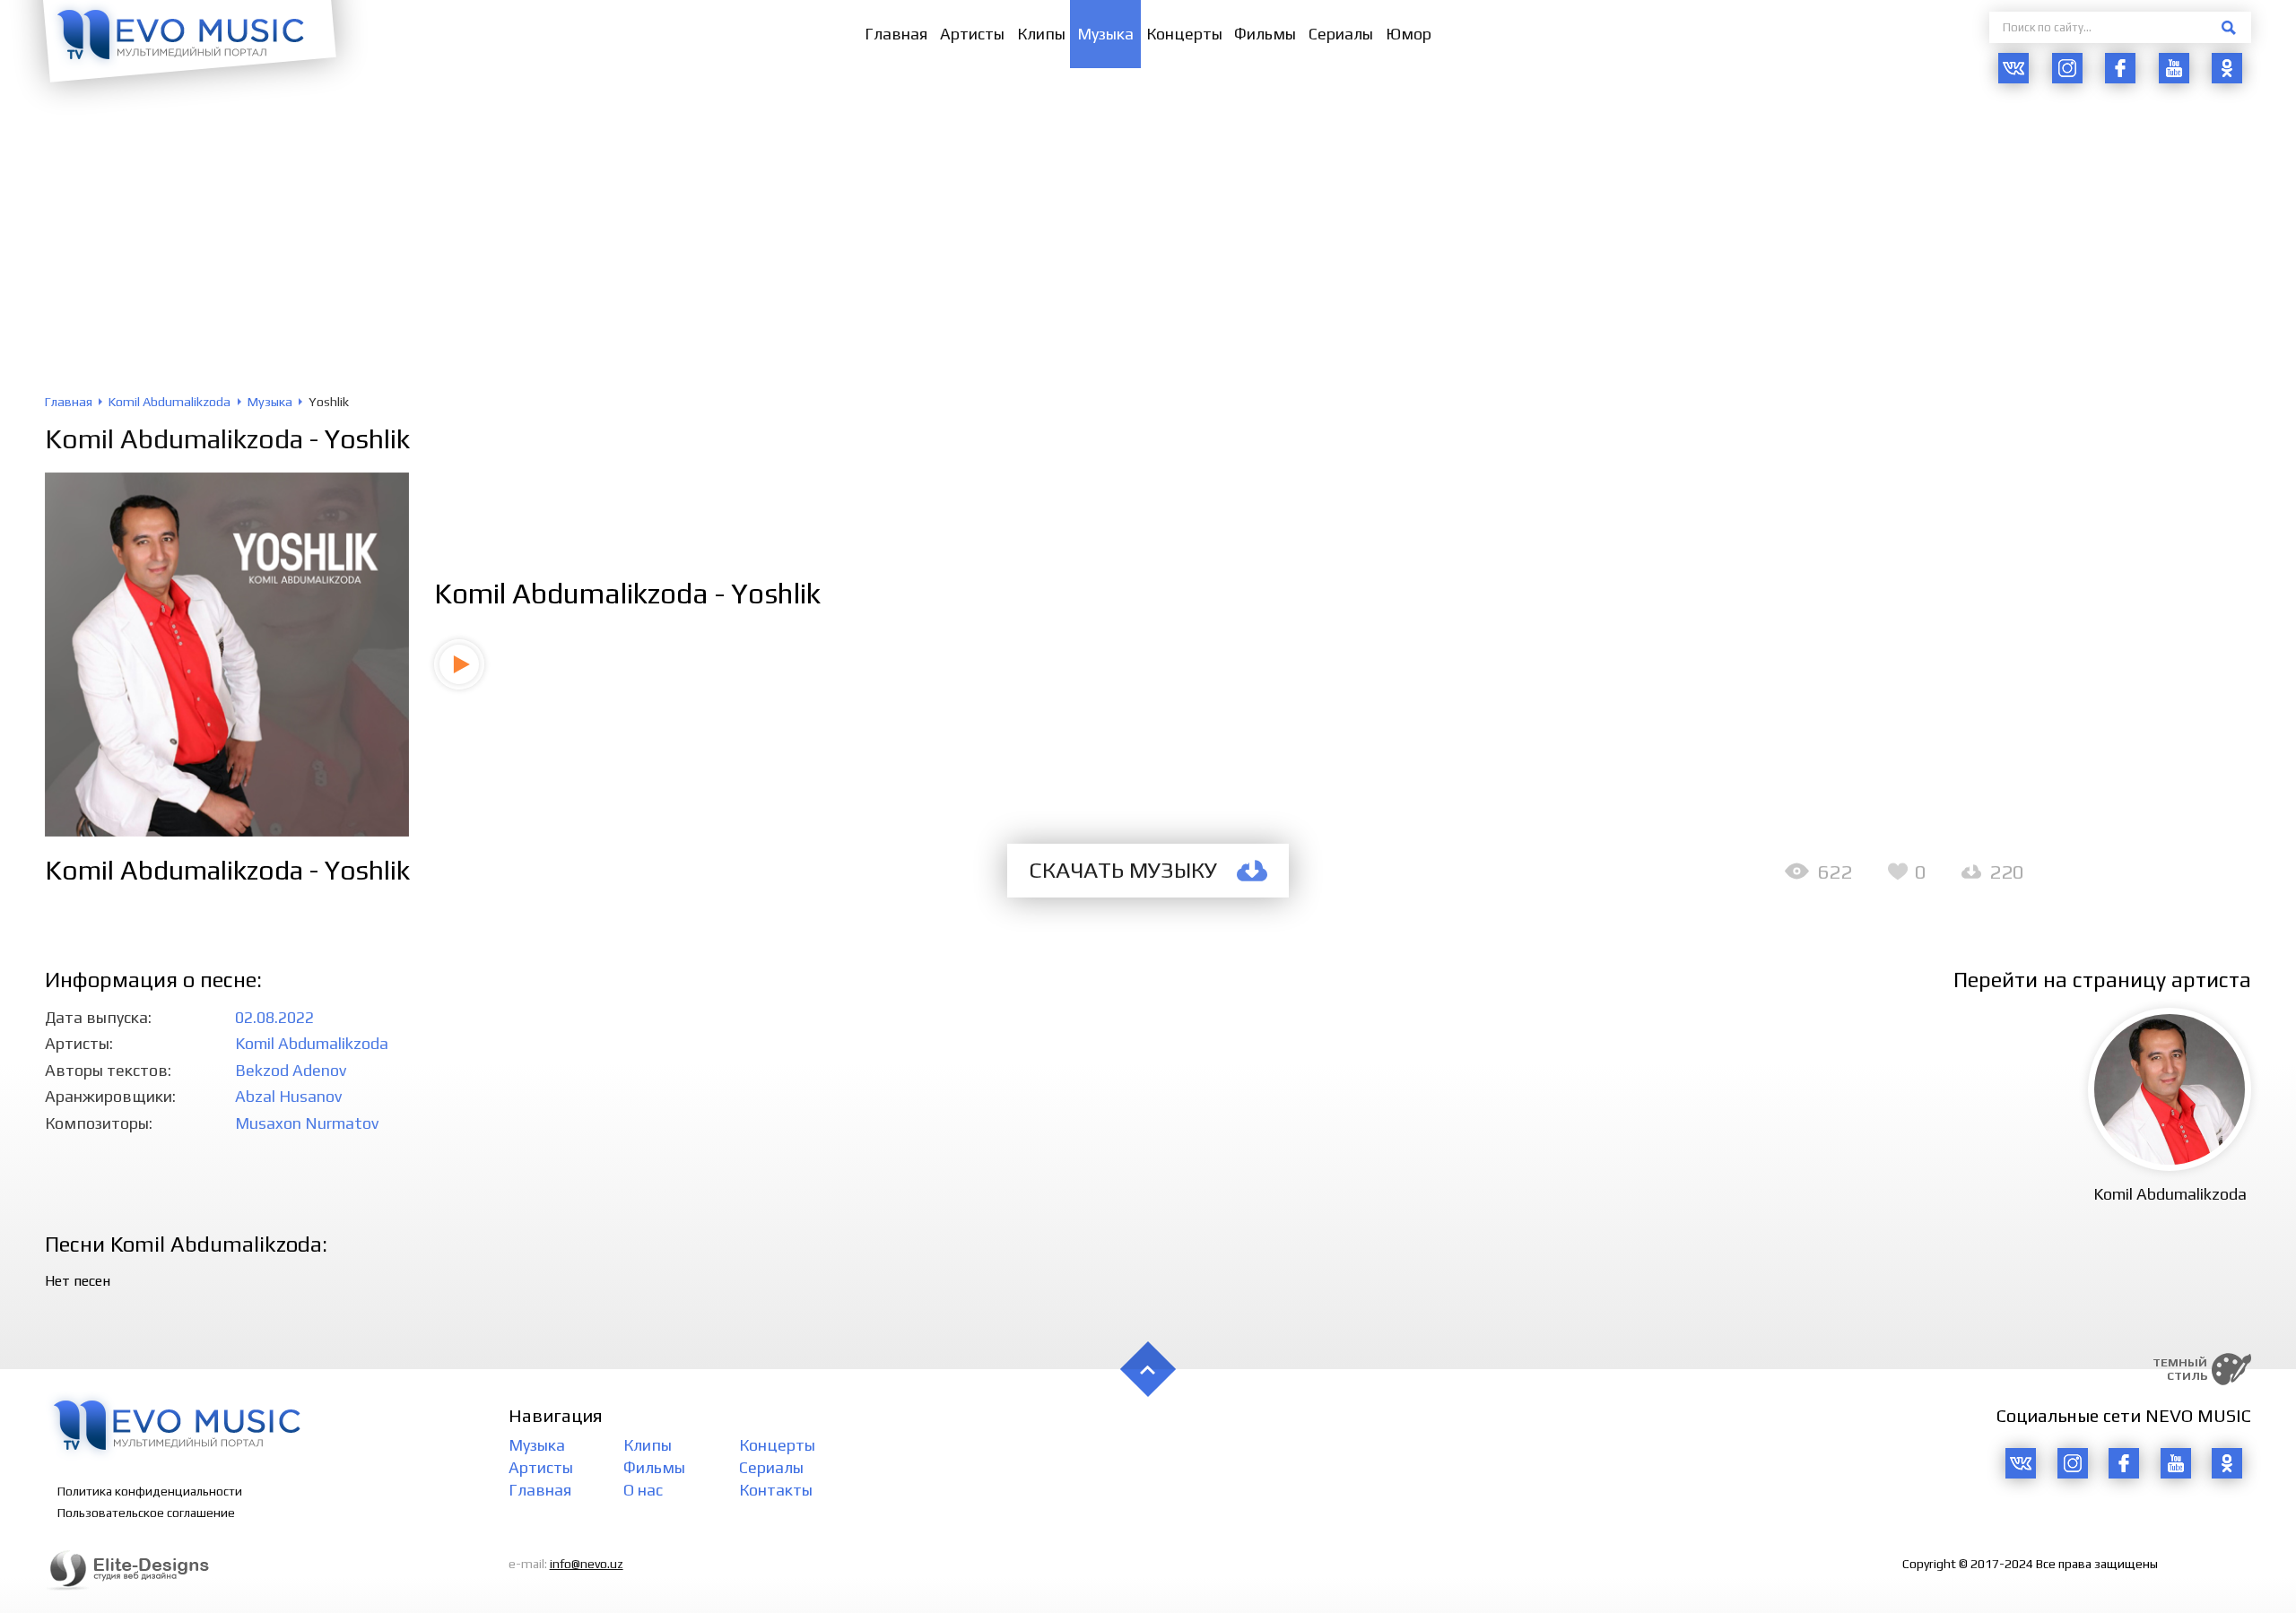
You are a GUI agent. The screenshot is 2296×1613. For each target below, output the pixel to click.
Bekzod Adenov (291, 1070)
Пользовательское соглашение (146, 1513)
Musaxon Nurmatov (307, 1123)
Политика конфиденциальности (150, 1491)
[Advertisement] (1148, 260)
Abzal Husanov (288, 1096)
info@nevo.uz (587, 1564)
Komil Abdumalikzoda (174, 439)
